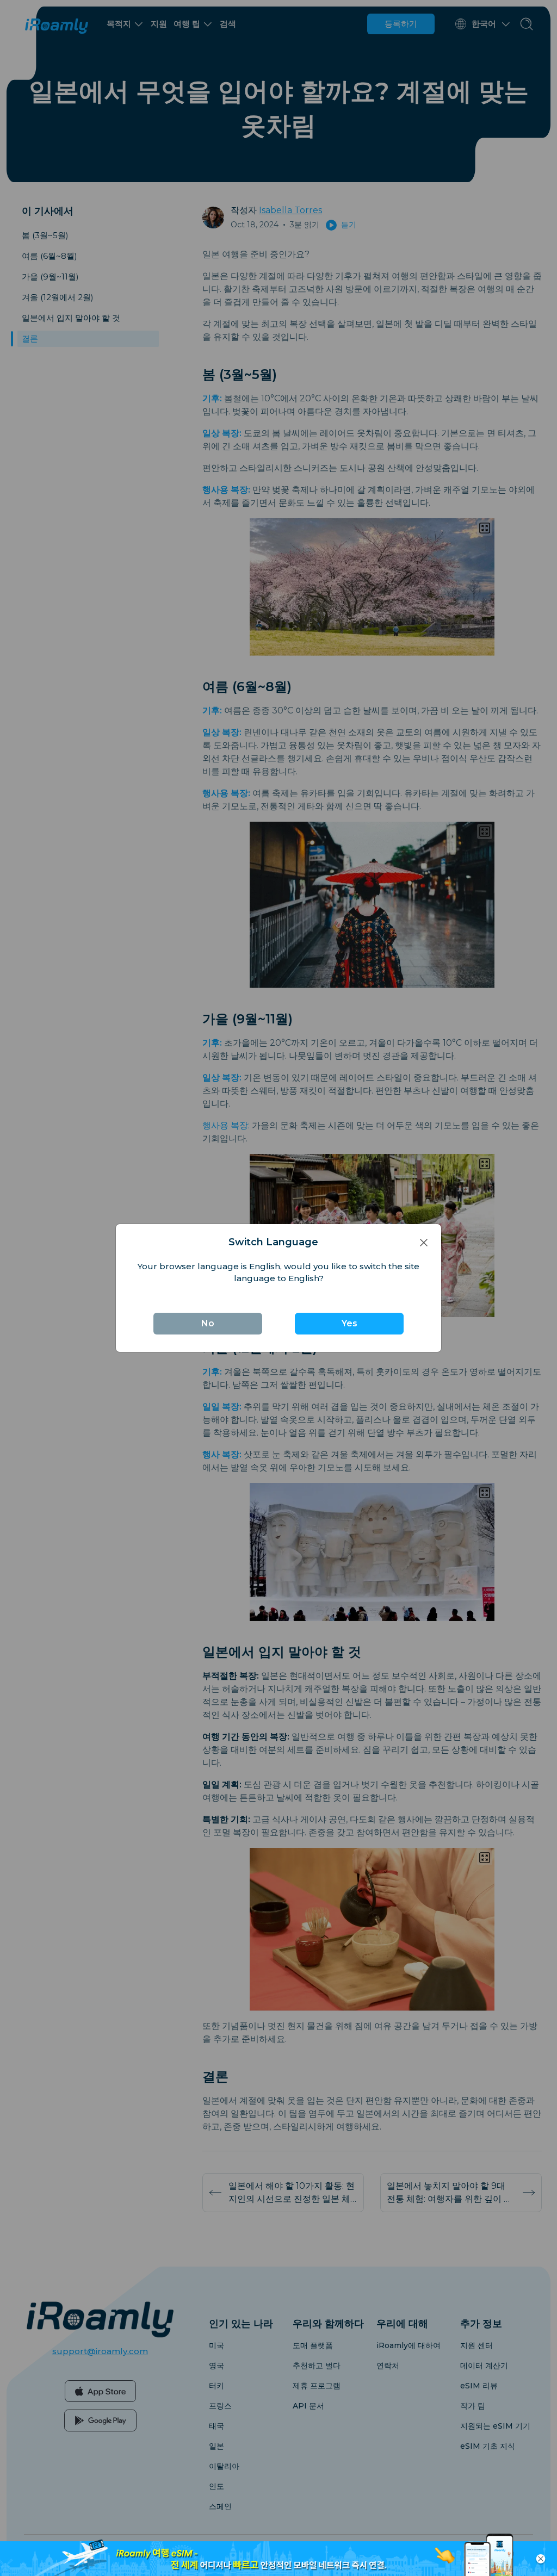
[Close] (424, 1242)
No (208, 1323)
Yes (349, 1323)
